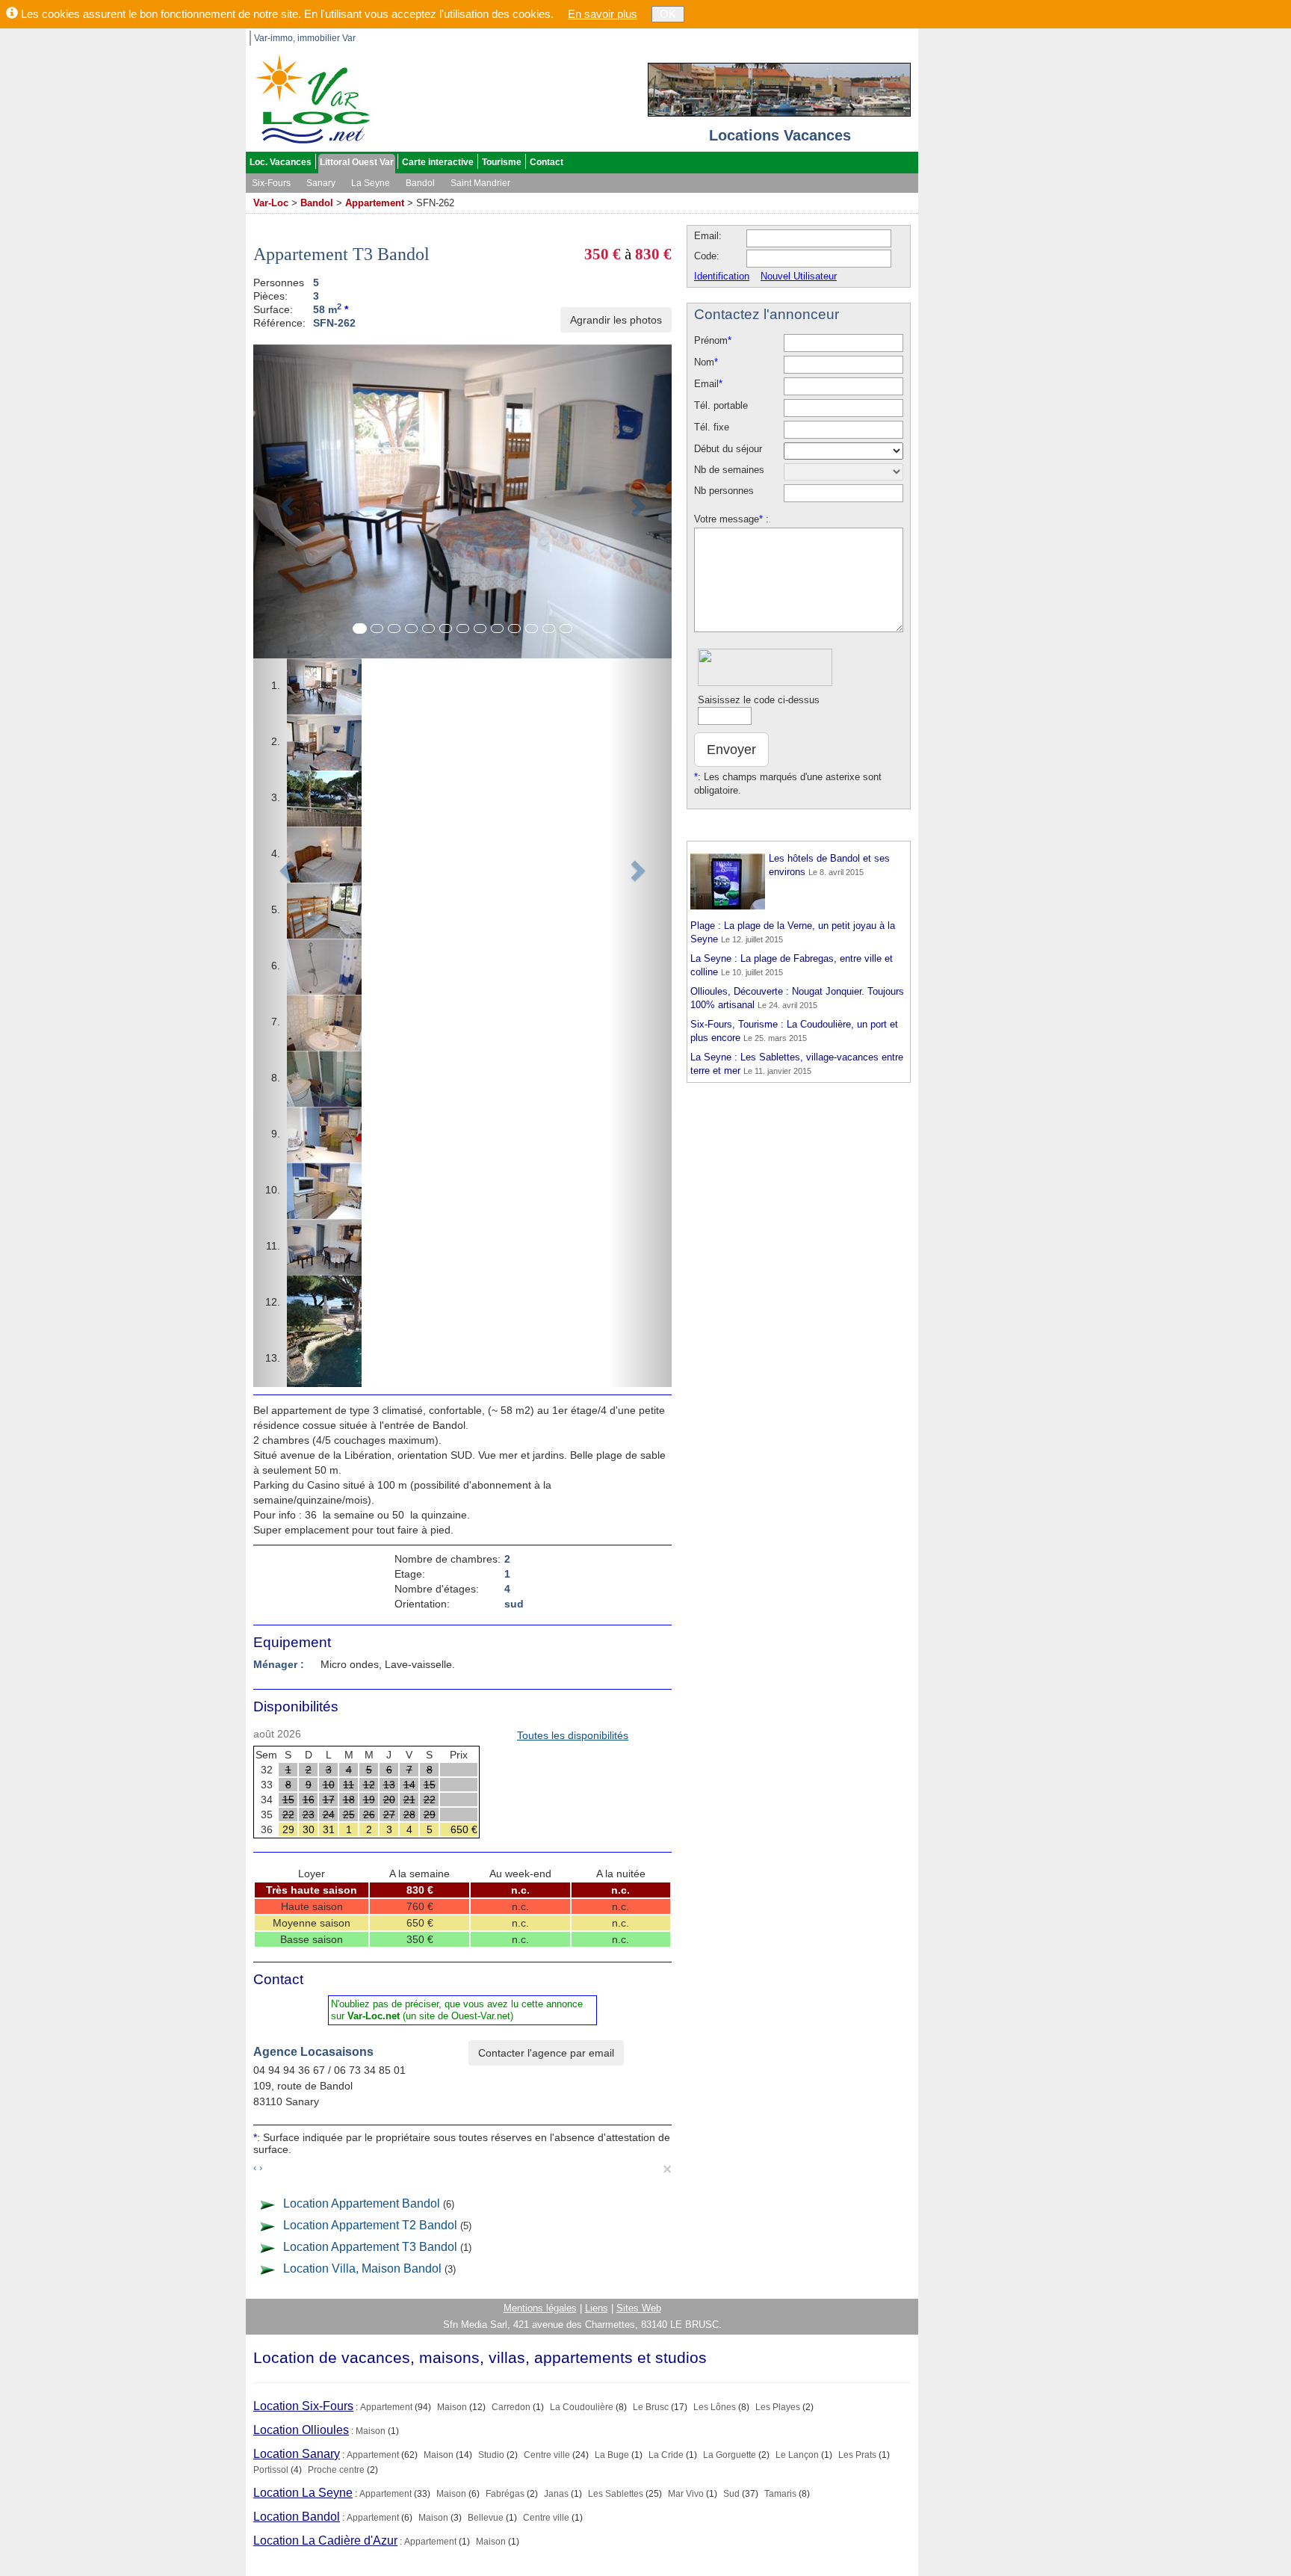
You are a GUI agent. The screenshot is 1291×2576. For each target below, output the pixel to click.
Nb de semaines (729, 470)
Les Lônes (715, 2407)
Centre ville (547, 2455)
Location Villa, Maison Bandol (362, 2268)
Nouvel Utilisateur (799, 276)
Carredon (511, 2407)
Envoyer (731, 750)
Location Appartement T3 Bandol (370, 2247)
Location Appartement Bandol (362, 2203)
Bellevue (486, 2518)
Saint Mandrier (480, 183)
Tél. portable (721, 405)
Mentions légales (540, 2308)
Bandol (420, 183)
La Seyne (371, 183)
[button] (285, 866)
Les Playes (778, 2407)
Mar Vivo (686, 2494)
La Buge (612, 2455)
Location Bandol (297, 2517)
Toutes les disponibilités (573, 1735)
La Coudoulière (582, 2407)
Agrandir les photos (616, 320)
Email (708, 384)
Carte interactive (438, 162)
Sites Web (639, 2308)
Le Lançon (797, 2455)
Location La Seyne (303, 2493)
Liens (597, 2308)
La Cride (666, 2455)
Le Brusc (651, 2407)
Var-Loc (271, 203)
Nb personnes (724, 491)
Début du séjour (728, 449)
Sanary (321, 183)
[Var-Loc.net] (309, 98)
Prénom (713, 340)
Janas (556, 2494)
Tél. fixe (712, 427)
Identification (722, 276)
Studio (491, 2455)
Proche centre (336, 2470)
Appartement (375, 203)
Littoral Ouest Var (357, 162)
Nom (706, 362)
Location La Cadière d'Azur (325, 2541)
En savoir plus (603, 14)
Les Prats (857, 2455)
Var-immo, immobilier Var (305, 38)
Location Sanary (297, 2454)
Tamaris (780, 2494)
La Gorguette (730, 2455)
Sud (731, 2494)
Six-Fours (271, 183)
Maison (452, 2407)
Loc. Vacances (281, 162)
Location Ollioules (301, 2430)
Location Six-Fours (303, 2406)
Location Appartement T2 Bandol (370, 2225)
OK (668, 14)
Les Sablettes (616, 2494)
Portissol (271, 2470)
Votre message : (731, 519)
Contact (547, 162)
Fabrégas (505, 2494)
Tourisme (502, 162)
